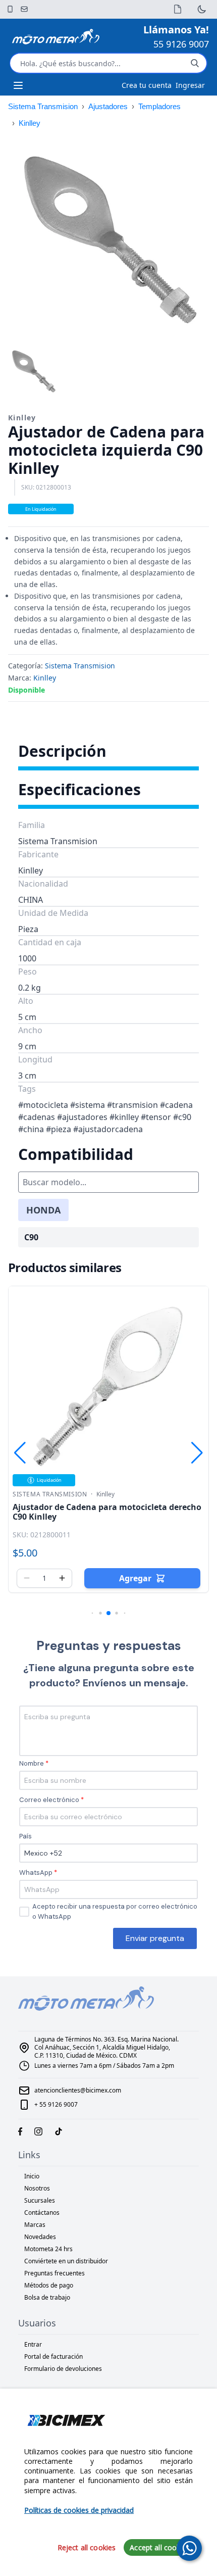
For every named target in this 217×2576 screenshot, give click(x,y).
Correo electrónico (49, 1800)
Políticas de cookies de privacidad (79, 2510)
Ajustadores (108, 106)
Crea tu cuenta (147, 85)
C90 (31, 1237)
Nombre (32, 1763)
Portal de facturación (53, 2356)
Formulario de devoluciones (63, 2369)
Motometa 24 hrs (48, 2249)
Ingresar (190, 85)
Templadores (159, 106)
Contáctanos (42, 2213)
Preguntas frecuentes (55, 2273)
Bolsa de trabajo (47, 2297)
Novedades (40, 2237)
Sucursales (40, 2200)
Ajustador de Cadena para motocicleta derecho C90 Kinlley (107, 1512)
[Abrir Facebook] (20, 2131)
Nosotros (37, 2188)
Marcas (35, 2225)
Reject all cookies (87, 2547)
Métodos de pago (49, 2285)
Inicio (32, 2176)
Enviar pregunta (155, 1938)
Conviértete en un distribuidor (66, 2261)
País (25, 1836)
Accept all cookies (160, 2547)
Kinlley (30, 123)
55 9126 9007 (181, 44)
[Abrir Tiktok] (59, 2131)
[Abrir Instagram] (38, 2131)
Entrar (33, 2344)
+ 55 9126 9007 (56, 2104)
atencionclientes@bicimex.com (78, 2090)
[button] (197, 239)
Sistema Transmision (43, 106)
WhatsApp (36, 1873)
